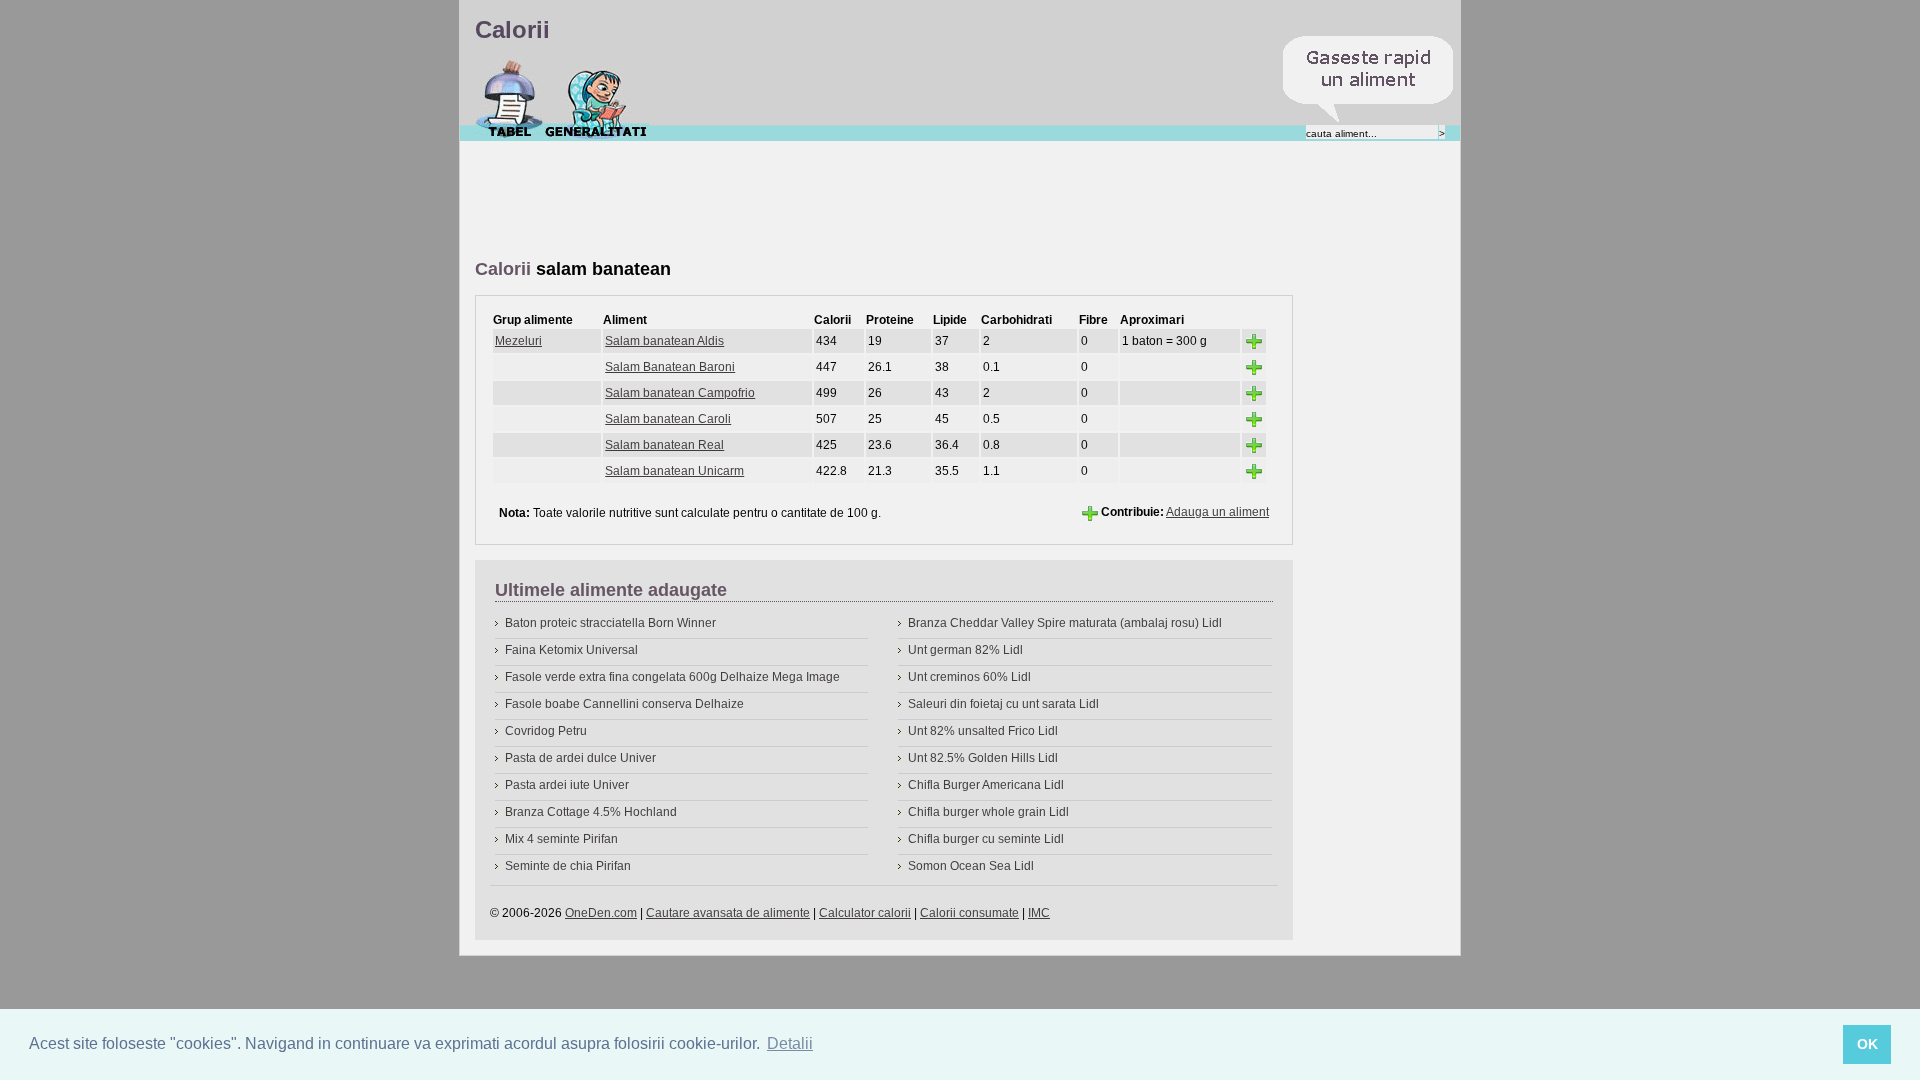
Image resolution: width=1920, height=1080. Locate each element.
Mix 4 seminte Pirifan (561, 839)
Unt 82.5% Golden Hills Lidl (983, 758)
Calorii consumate (969, 913)
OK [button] (1867, 1044)
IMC (1039, 913)
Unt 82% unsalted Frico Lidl (983, 731)
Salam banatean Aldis (664, 341)
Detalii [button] (790, 1043)
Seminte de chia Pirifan (568, 866)
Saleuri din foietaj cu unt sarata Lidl (1003, 704)
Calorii (509, 99)
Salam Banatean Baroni (670, 367)
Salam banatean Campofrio (680, 393)
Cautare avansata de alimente (728, 913)
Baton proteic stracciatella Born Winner (610, 623)
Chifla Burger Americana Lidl (986, 785)
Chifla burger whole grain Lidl (988, 812)
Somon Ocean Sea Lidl (971, 866)
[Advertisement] (839, 201)
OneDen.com (601, 913)
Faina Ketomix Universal (571, 650)
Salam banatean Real (664, 445)
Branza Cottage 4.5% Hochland (591, 812)
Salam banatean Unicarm (674, 471)
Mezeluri (518, 341)
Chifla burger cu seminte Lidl (986, 839)
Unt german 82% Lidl (965, 650)
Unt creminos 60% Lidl (969, 677)
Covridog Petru (546, 731)
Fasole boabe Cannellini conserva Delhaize (624, 704)
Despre (596, 99)
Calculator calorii (865, 913)
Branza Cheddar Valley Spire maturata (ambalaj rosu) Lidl (1065, 623)
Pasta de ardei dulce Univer (580, 758)
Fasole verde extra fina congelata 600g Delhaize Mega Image (672, 677)
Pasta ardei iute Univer (567, 785)
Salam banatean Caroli (668, 419)
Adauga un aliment (1217, 512)
